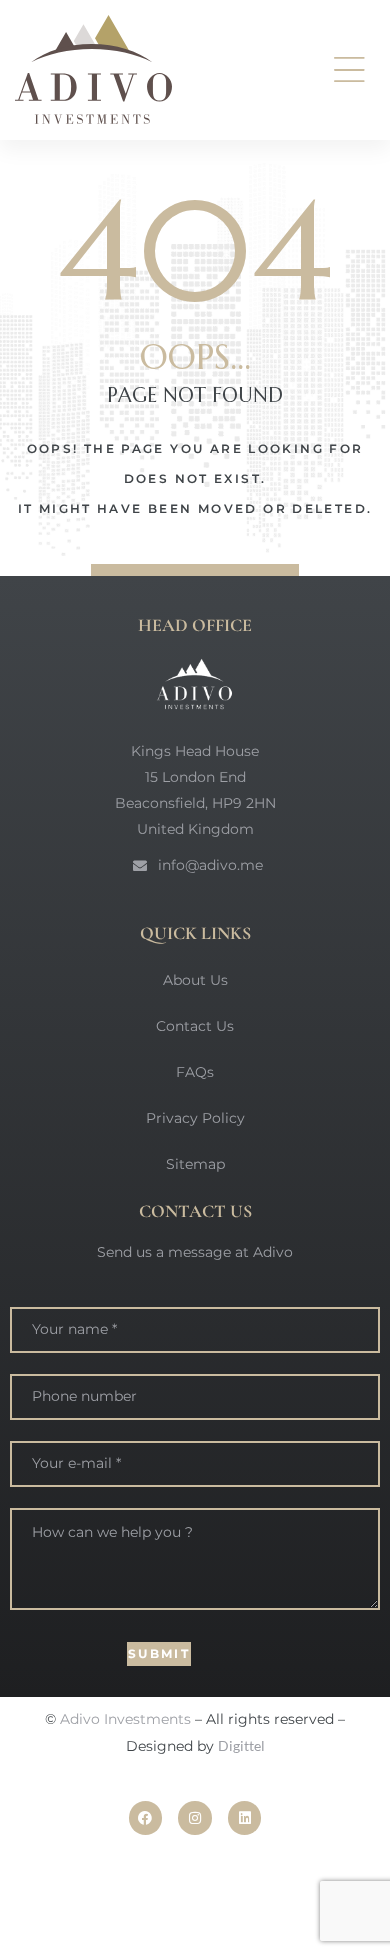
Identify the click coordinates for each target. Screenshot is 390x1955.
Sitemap (195, 1164)
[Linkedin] (245, 1818)
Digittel (241, 1745)
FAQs (195, 1072)
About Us (195, 980)
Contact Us (195, 1026)
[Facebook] (146, 1818)
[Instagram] (195, 1818)
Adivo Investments (125, 1719)
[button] (349, 69)
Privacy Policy (195, 1118)
